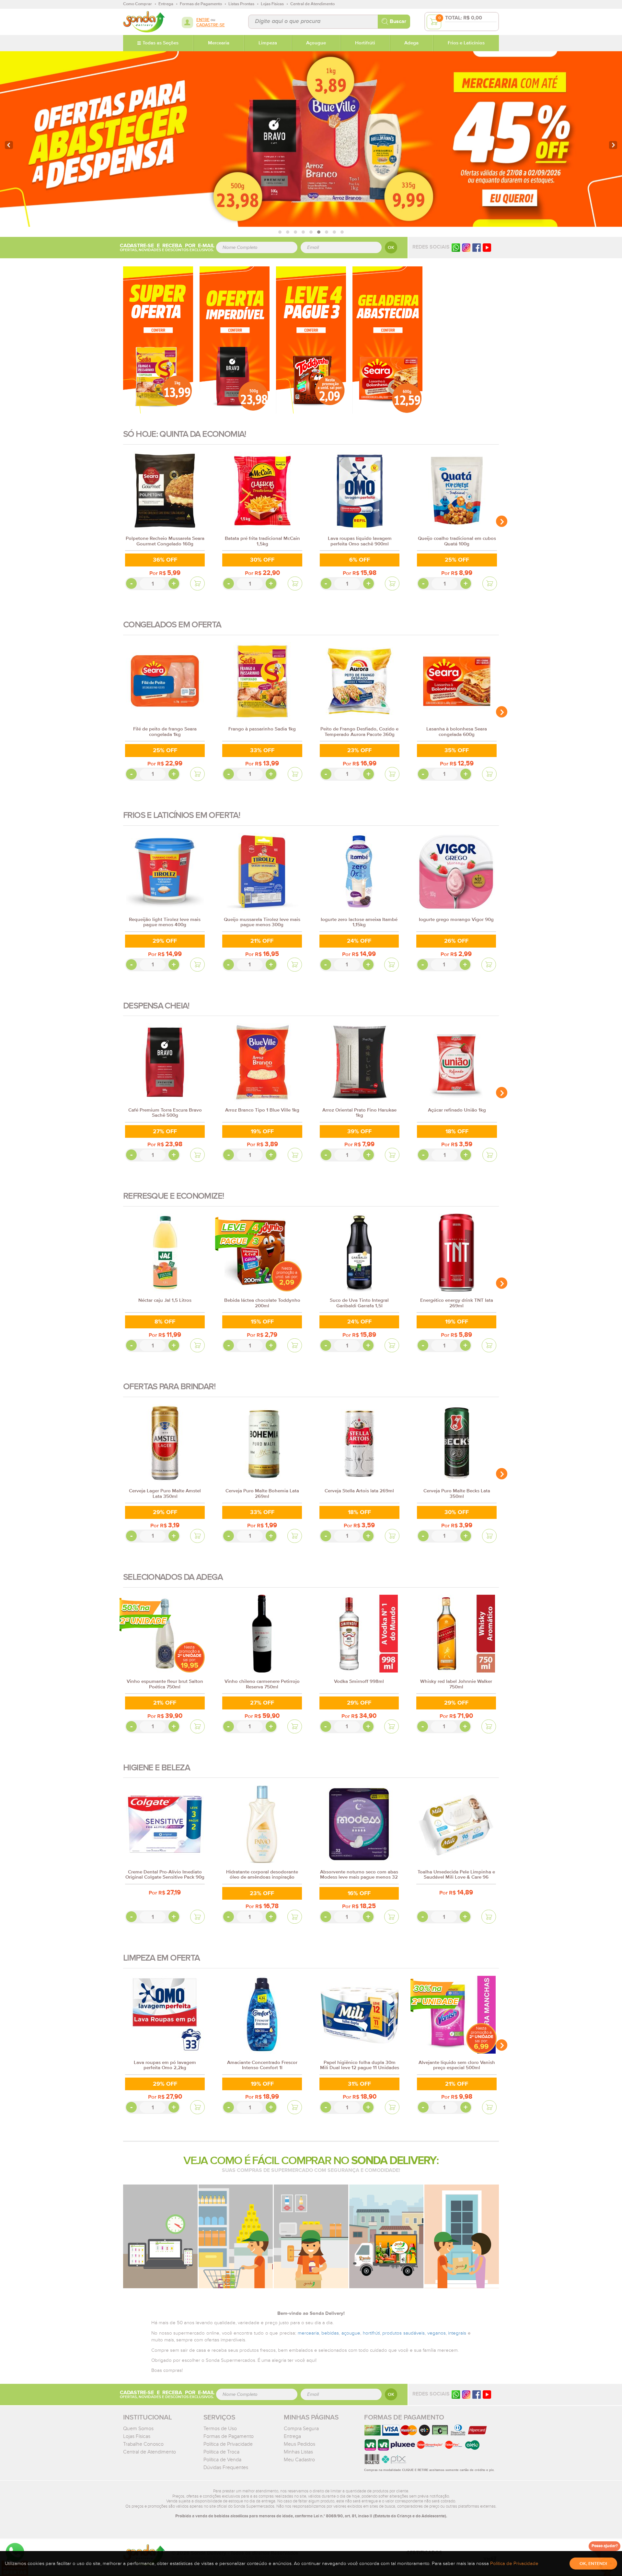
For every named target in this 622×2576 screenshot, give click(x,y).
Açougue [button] (316, 43)
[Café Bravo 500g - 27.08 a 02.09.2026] (235, 340)
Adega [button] (411, 43)
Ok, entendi (593, 2564)
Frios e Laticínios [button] (466, 43)
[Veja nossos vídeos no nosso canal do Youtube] (487, 2394)
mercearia (308, 2333)
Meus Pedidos (299, 2444)
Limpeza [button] (268, 43)
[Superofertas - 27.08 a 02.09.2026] (158, 340)
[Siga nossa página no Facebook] (477, 247)
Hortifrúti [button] (365, 43)
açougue (351, 2333)
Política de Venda (222, 2460)
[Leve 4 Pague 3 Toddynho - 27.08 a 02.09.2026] (311, 340)
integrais (457, 2333)
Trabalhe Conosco (143, 2444)
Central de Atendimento (150, 2452)
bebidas (330, 2333)
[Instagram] (466, 247)
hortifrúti (371, 2333)
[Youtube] (487, 247)
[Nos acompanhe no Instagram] (466, 2394)
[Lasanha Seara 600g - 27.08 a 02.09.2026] (387, 340)
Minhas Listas (298, 2452)
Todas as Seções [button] (161, 43)
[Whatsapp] (456, 247)
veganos (437, 2333)
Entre (203, 20)
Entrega (292, 2436)
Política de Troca (221, 2452)
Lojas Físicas (137, 2436)
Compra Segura (301, 2429)
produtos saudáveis (403, 2333)
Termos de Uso (220, 2429)
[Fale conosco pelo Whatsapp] (456, 2394)
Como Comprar (138, 4)
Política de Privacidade (228, 2444)
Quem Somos (138, 2429)
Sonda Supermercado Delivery (144, 22)
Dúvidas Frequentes (226, 2467)
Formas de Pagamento (229, 2436)
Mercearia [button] (219, 43)
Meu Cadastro (299, 2460)
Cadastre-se (211, 25)
